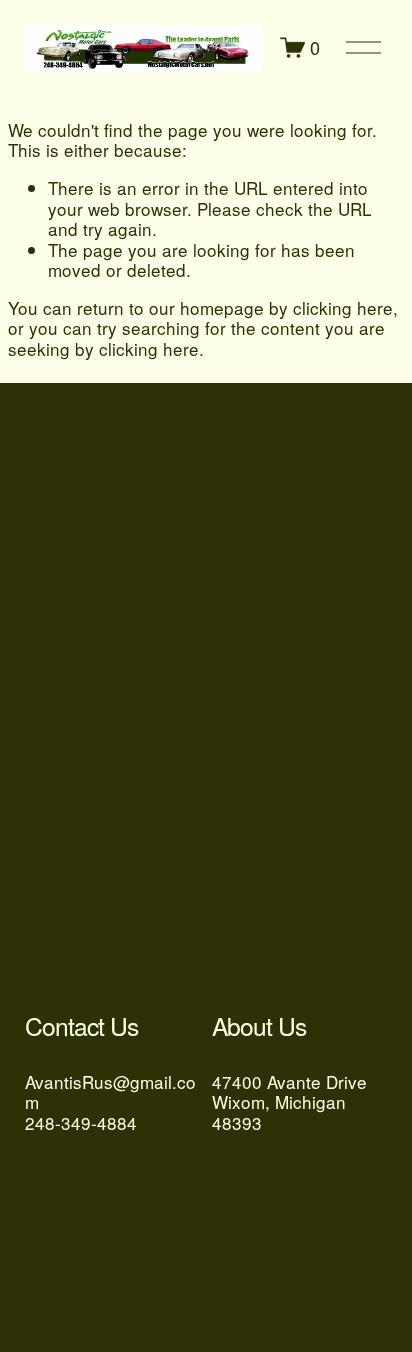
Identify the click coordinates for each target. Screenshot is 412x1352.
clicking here (343, 307)
